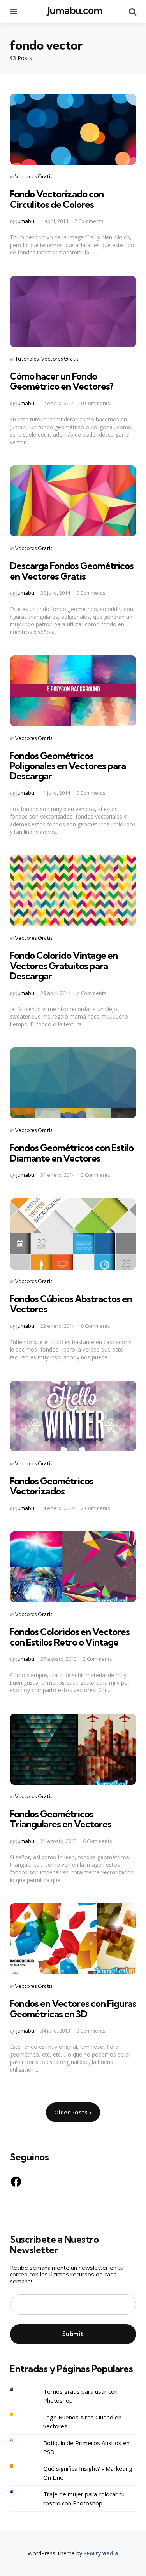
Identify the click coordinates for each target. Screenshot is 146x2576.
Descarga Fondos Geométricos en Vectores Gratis (72, 571)
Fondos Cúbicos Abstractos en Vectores (71, 1304)
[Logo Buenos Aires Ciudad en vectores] (18, 2415)
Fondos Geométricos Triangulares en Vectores (61, 1819)
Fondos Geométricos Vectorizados (52, 1486)
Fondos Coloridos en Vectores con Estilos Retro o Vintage (70, 1637)
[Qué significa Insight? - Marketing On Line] (18, 2466)
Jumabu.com (75, 10)
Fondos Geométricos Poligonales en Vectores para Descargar (68, 766)
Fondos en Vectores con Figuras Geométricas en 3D (73, 2008)
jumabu (25, 221)
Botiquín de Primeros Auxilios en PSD (86, 2447)
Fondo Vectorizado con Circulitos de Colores (57, 199)
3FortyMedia (101, 2553)
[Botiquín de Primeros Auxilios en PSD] (18, 2440)
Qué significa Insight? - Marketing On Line (88, 2473)
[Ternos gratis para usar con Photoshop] (18, 2389)
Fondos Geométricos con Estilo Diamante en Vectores (72, 1153)
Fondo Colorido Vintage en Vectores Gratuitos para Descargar (64, 966)
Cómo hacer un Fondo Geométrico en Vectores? (62, 381)
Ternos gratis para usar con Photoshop (80, 2396)
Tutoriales (27, 359)
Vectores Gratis (33, 176)
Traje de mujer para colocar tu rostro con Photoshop (84, 2498)
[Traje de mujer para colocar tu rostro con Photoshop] (18, 2492)
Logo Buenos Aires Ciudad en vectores (82, 2422)
